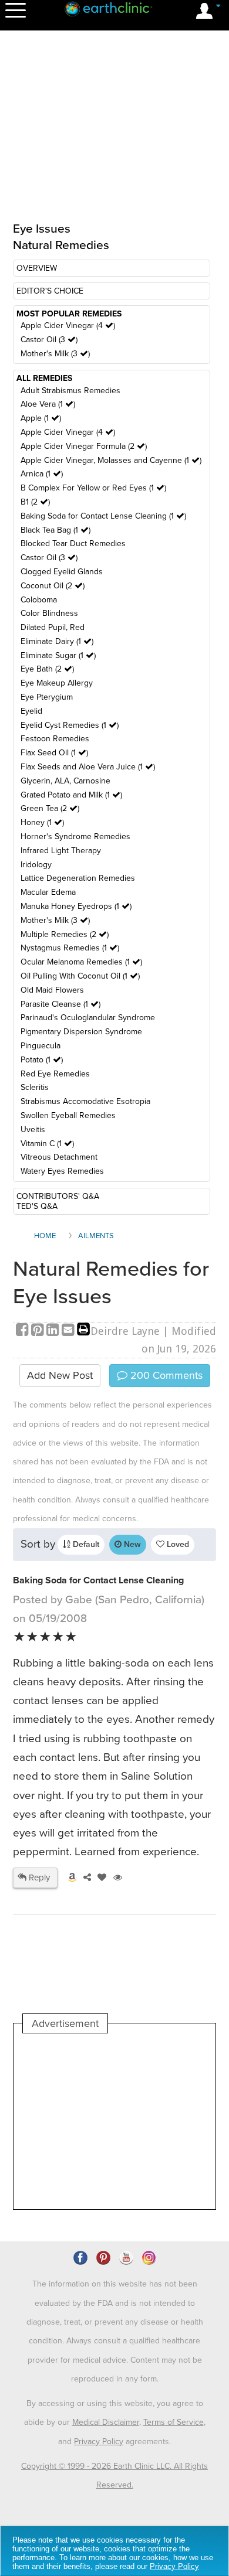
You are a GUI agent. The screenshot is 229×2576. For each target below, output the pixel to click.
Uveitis (33, 1129)
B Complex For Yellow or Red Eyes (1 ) (93, 488)
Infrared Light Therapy (61, 851)
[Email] (69, 1331)
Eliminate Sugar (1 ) (58, 655)
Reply (38, 1878)
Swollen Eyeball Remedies (68, 1115)
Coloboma (39, 600)
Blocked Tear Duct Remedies (73, 544)
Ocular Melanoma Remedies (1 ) (81, 962)
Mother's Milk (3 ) (55, 354)
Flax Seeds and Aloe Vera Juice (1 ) (88, 767)
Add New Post (60, 1375)
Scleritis (35, 1087)
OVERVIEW (37, 268)
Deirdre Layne (125, 1331)
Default (85, 1544)
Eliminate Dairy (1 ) (57, 641)
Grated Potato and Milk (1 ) (71, 795)
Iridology (36, 865)
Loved (177, 1544)
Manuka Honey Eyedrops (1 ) (76, 906)
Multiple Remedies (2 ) (65, 934)
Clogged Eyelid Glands (62, 572)
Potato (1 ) (42, 1060)
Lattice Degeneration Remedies (78, 878)
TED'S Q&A (37, 1206)
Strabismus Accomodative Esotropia (85, 1101)
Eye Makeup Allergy (57, 683)
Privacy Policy (99, 2442)
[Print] (83, 1331)
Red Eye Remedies (55, 1074)
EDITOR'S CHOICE (50, 291)
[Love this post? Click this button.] (100, 1878)
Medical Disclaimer (106, 2422)
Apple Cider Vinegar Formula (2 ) (84, 446)
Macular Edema (48, 892)
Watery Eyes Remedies (62, 1171)
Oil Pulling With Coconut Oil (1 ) (80, 976)
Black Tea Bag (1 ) (55, 530)
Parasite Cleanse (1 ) (60, 1004)
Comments (165, 1375)
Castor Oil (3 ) (49, 340)
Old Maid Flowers (52, 990)
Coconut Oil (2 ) (53, 586)
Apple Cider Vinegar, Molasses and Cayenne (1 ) (111, 460)
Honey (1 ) (42, 822)
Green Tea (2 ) (50, 808)
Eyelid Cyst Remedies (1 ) (70, 725)
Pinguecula (41, 1046)
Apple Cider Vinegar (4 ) (68, 326)
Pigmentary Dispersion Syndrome (81, 1032)
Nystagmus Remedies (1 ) (70, 948)
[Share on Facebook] (23, 1331)
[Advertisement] (114, 2121)
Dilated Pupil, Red (53, 627)
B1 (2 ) (35, 502)
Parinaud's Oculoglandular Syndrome (88, 1018)
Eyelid (31, 711)
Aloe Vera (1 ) (48, 404)
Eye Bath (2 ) (47, 669)
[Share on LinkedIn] (54, 1331)
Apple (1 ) (41, 418)
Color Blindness (49, 613)
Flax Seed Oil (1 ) (54, 753)
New (131, 1544)
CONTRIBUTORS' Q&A (58, 1196)
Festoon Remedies (55, 739)
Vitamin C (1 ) (47, 1144)
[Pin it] (39, 1331)
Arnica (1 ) (42, 474)
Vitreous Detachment (59, 1157)
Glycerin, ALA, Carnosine (65, 781)
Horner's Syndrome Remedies (75, 836)
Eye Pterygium (47, 697)
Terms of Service (174, 2422)
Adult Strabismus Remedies (70, 391)
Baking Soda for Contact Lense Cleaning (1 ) (103, 516)
